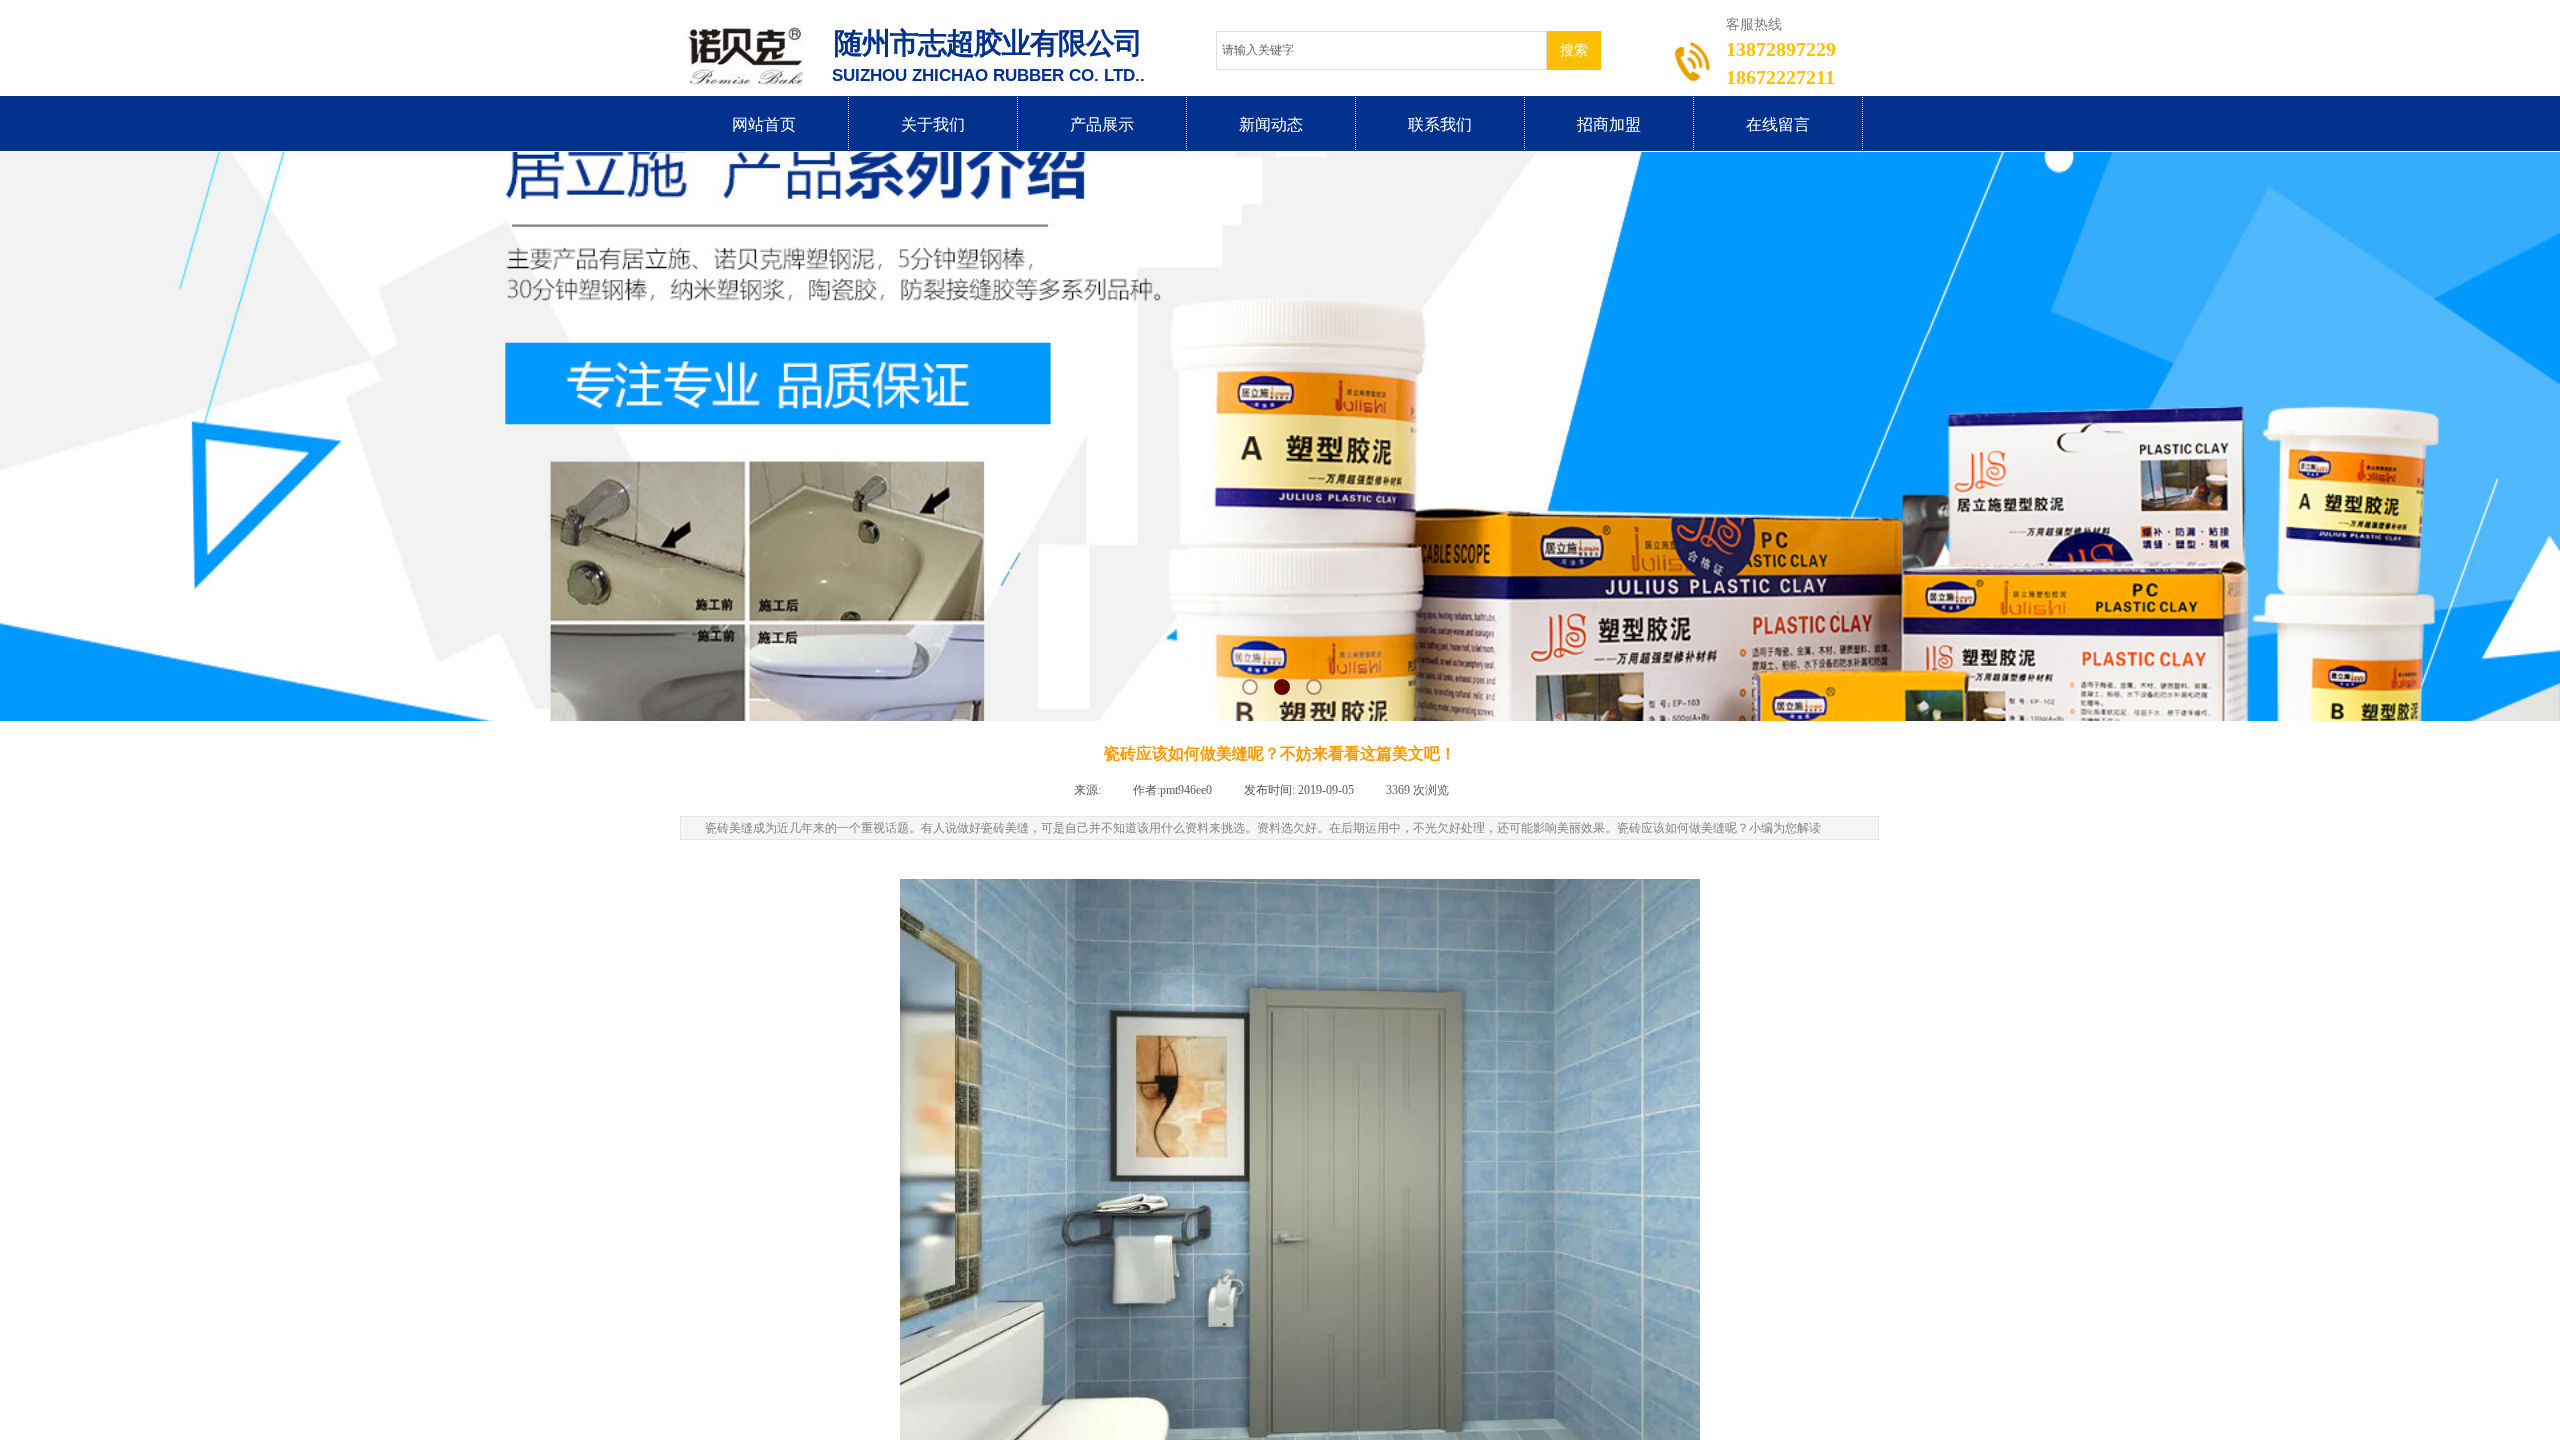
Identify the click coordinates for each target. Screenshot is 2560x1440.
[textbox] (1381, 50)
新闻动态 (1271, 124)
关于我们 (933, 124)
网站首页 (764, 124)
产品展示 (1102, 124)
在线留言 (1778, 124)
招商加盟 (1609, 124)
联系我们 (1440, 124)
